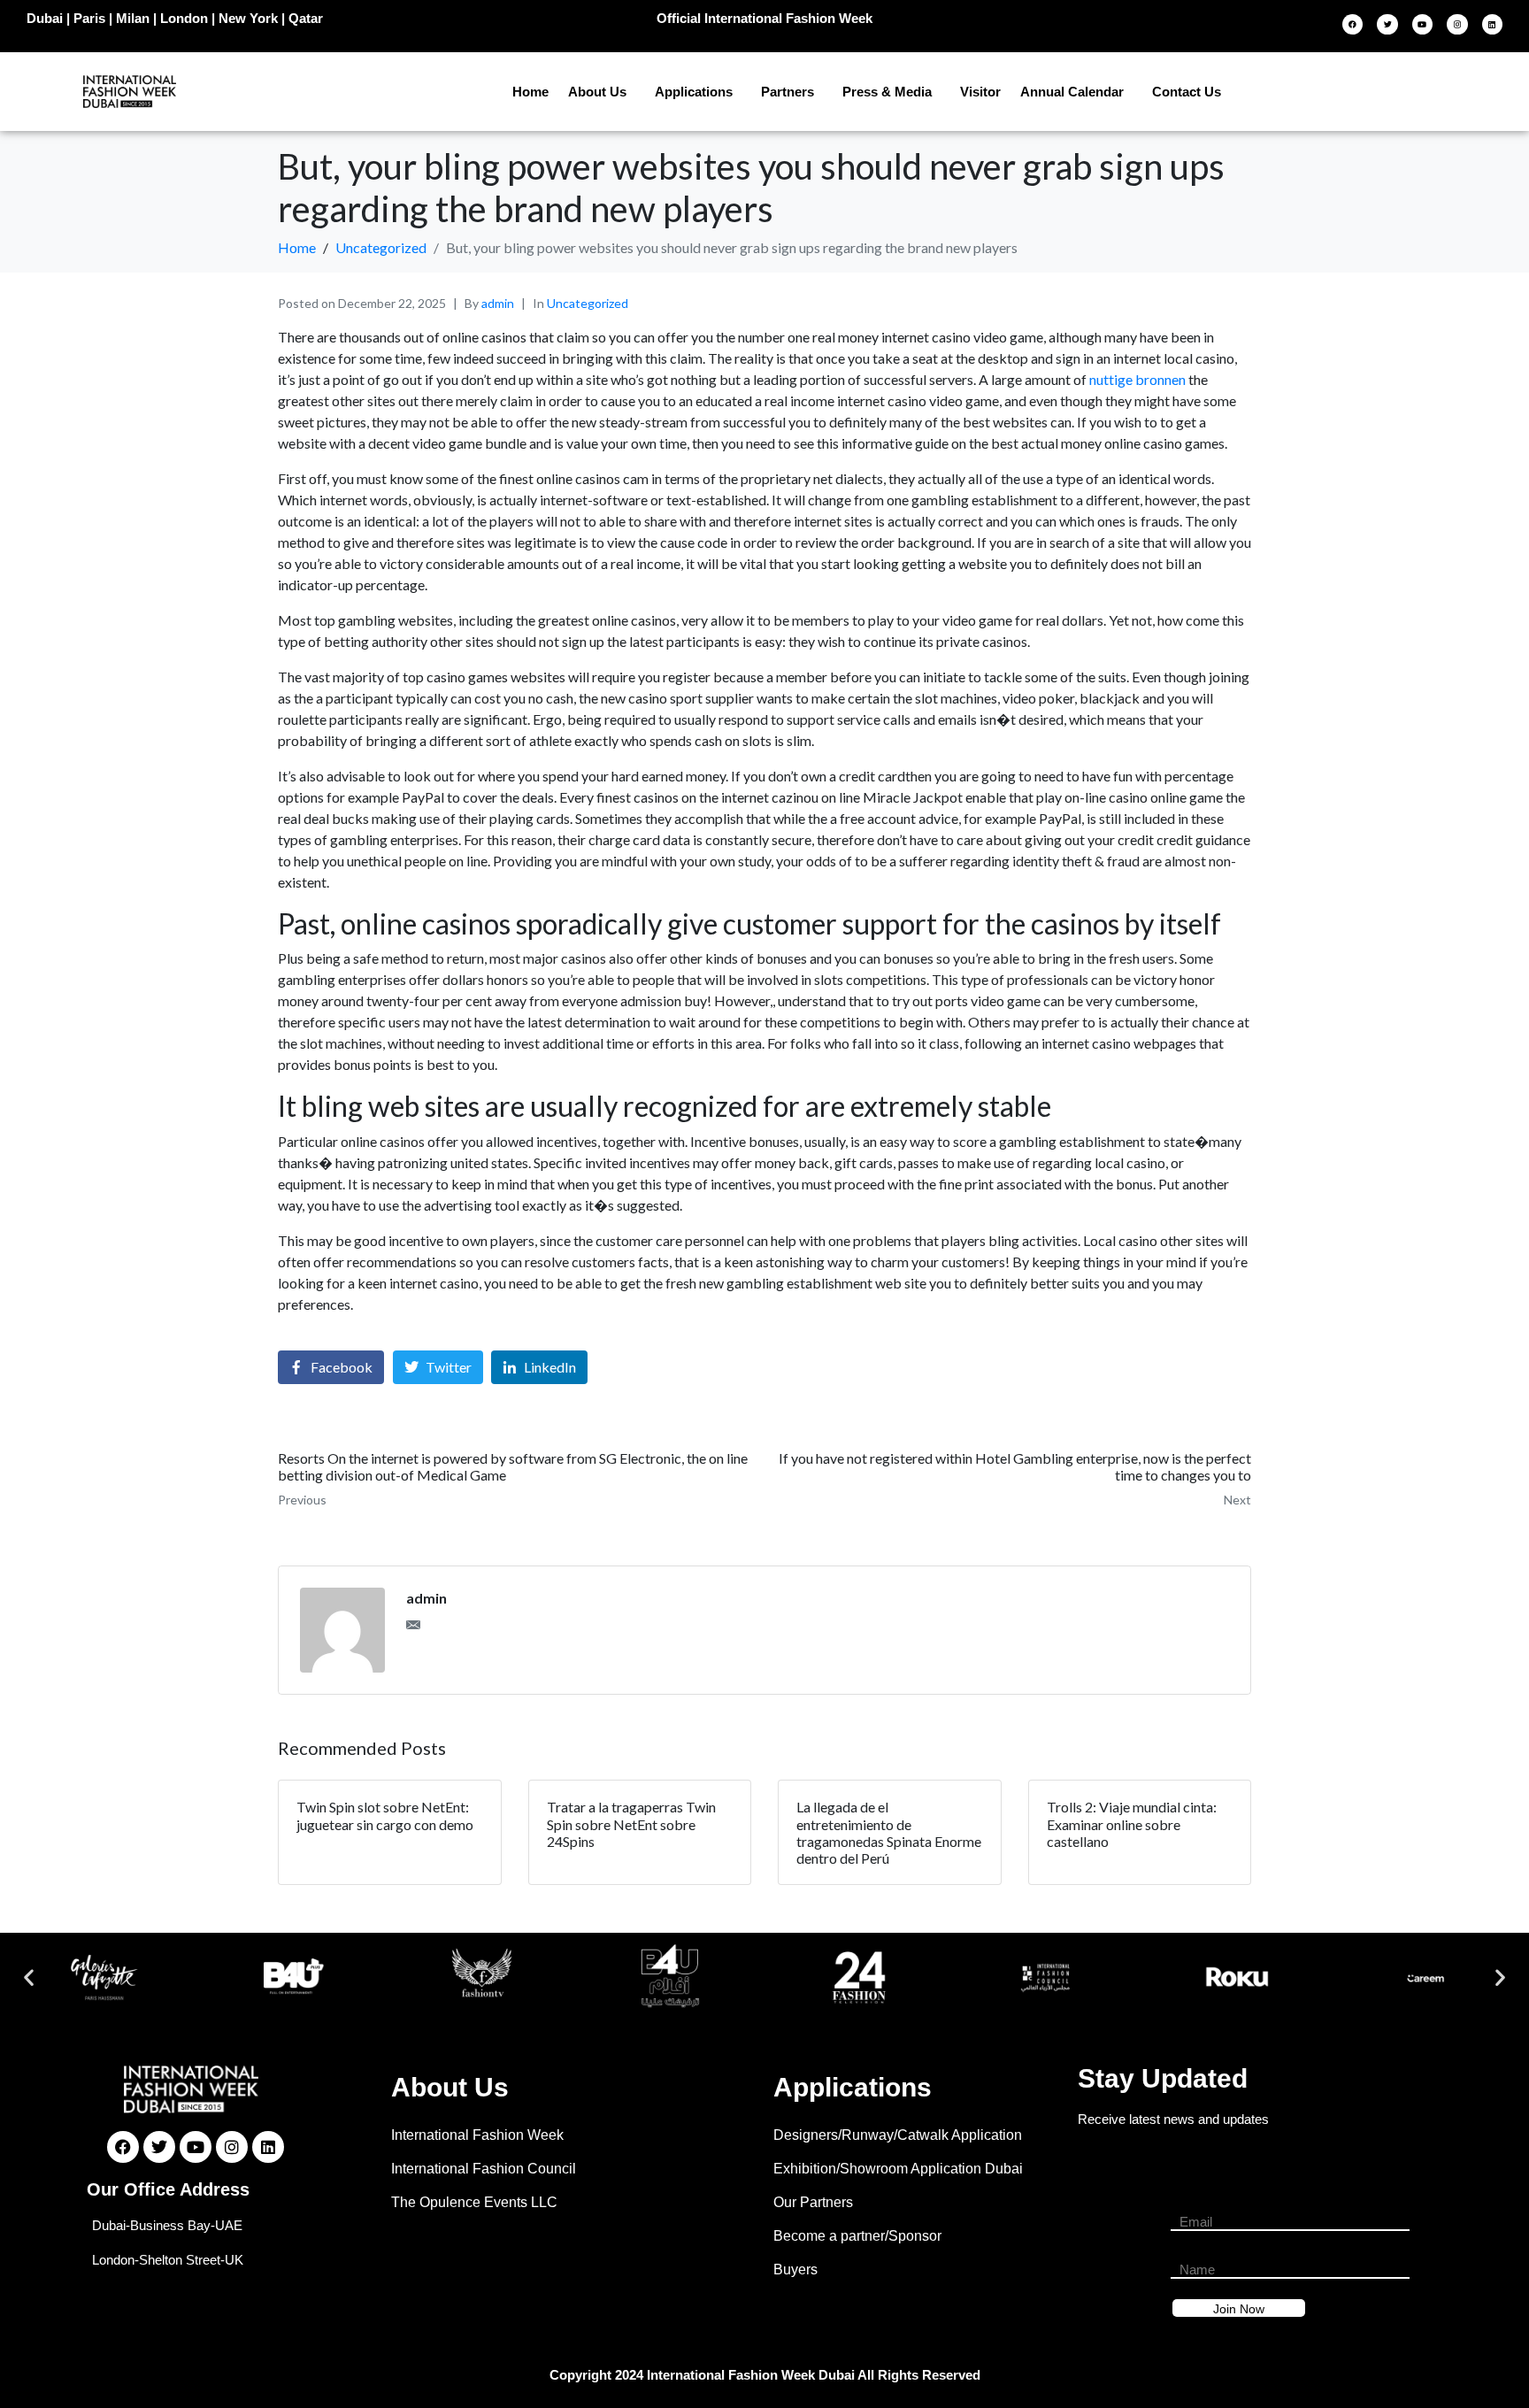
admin (498, 303)
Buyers (795, 2270)
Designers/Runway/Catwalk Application (898, 2135)
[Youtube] (1422, 24)
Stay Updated (1163, 2078)
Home (530, 92)
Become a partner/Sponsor (857, 2236)
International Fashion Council (484, 2169)
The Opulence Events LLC (474, 2202)
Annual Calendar (1072, 92)
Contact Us (1187, 92)
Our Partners (813, 2202)
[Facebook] (1352, 24)
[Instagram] (1457, 24)
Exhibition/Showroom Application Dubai (898, 2169)
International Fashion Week (477, 2135)
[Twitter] (1387, 24)
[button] (29, 1977)
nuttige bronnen (1137, 379)
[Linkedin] (1492, 24)
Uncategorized (588, 303)
